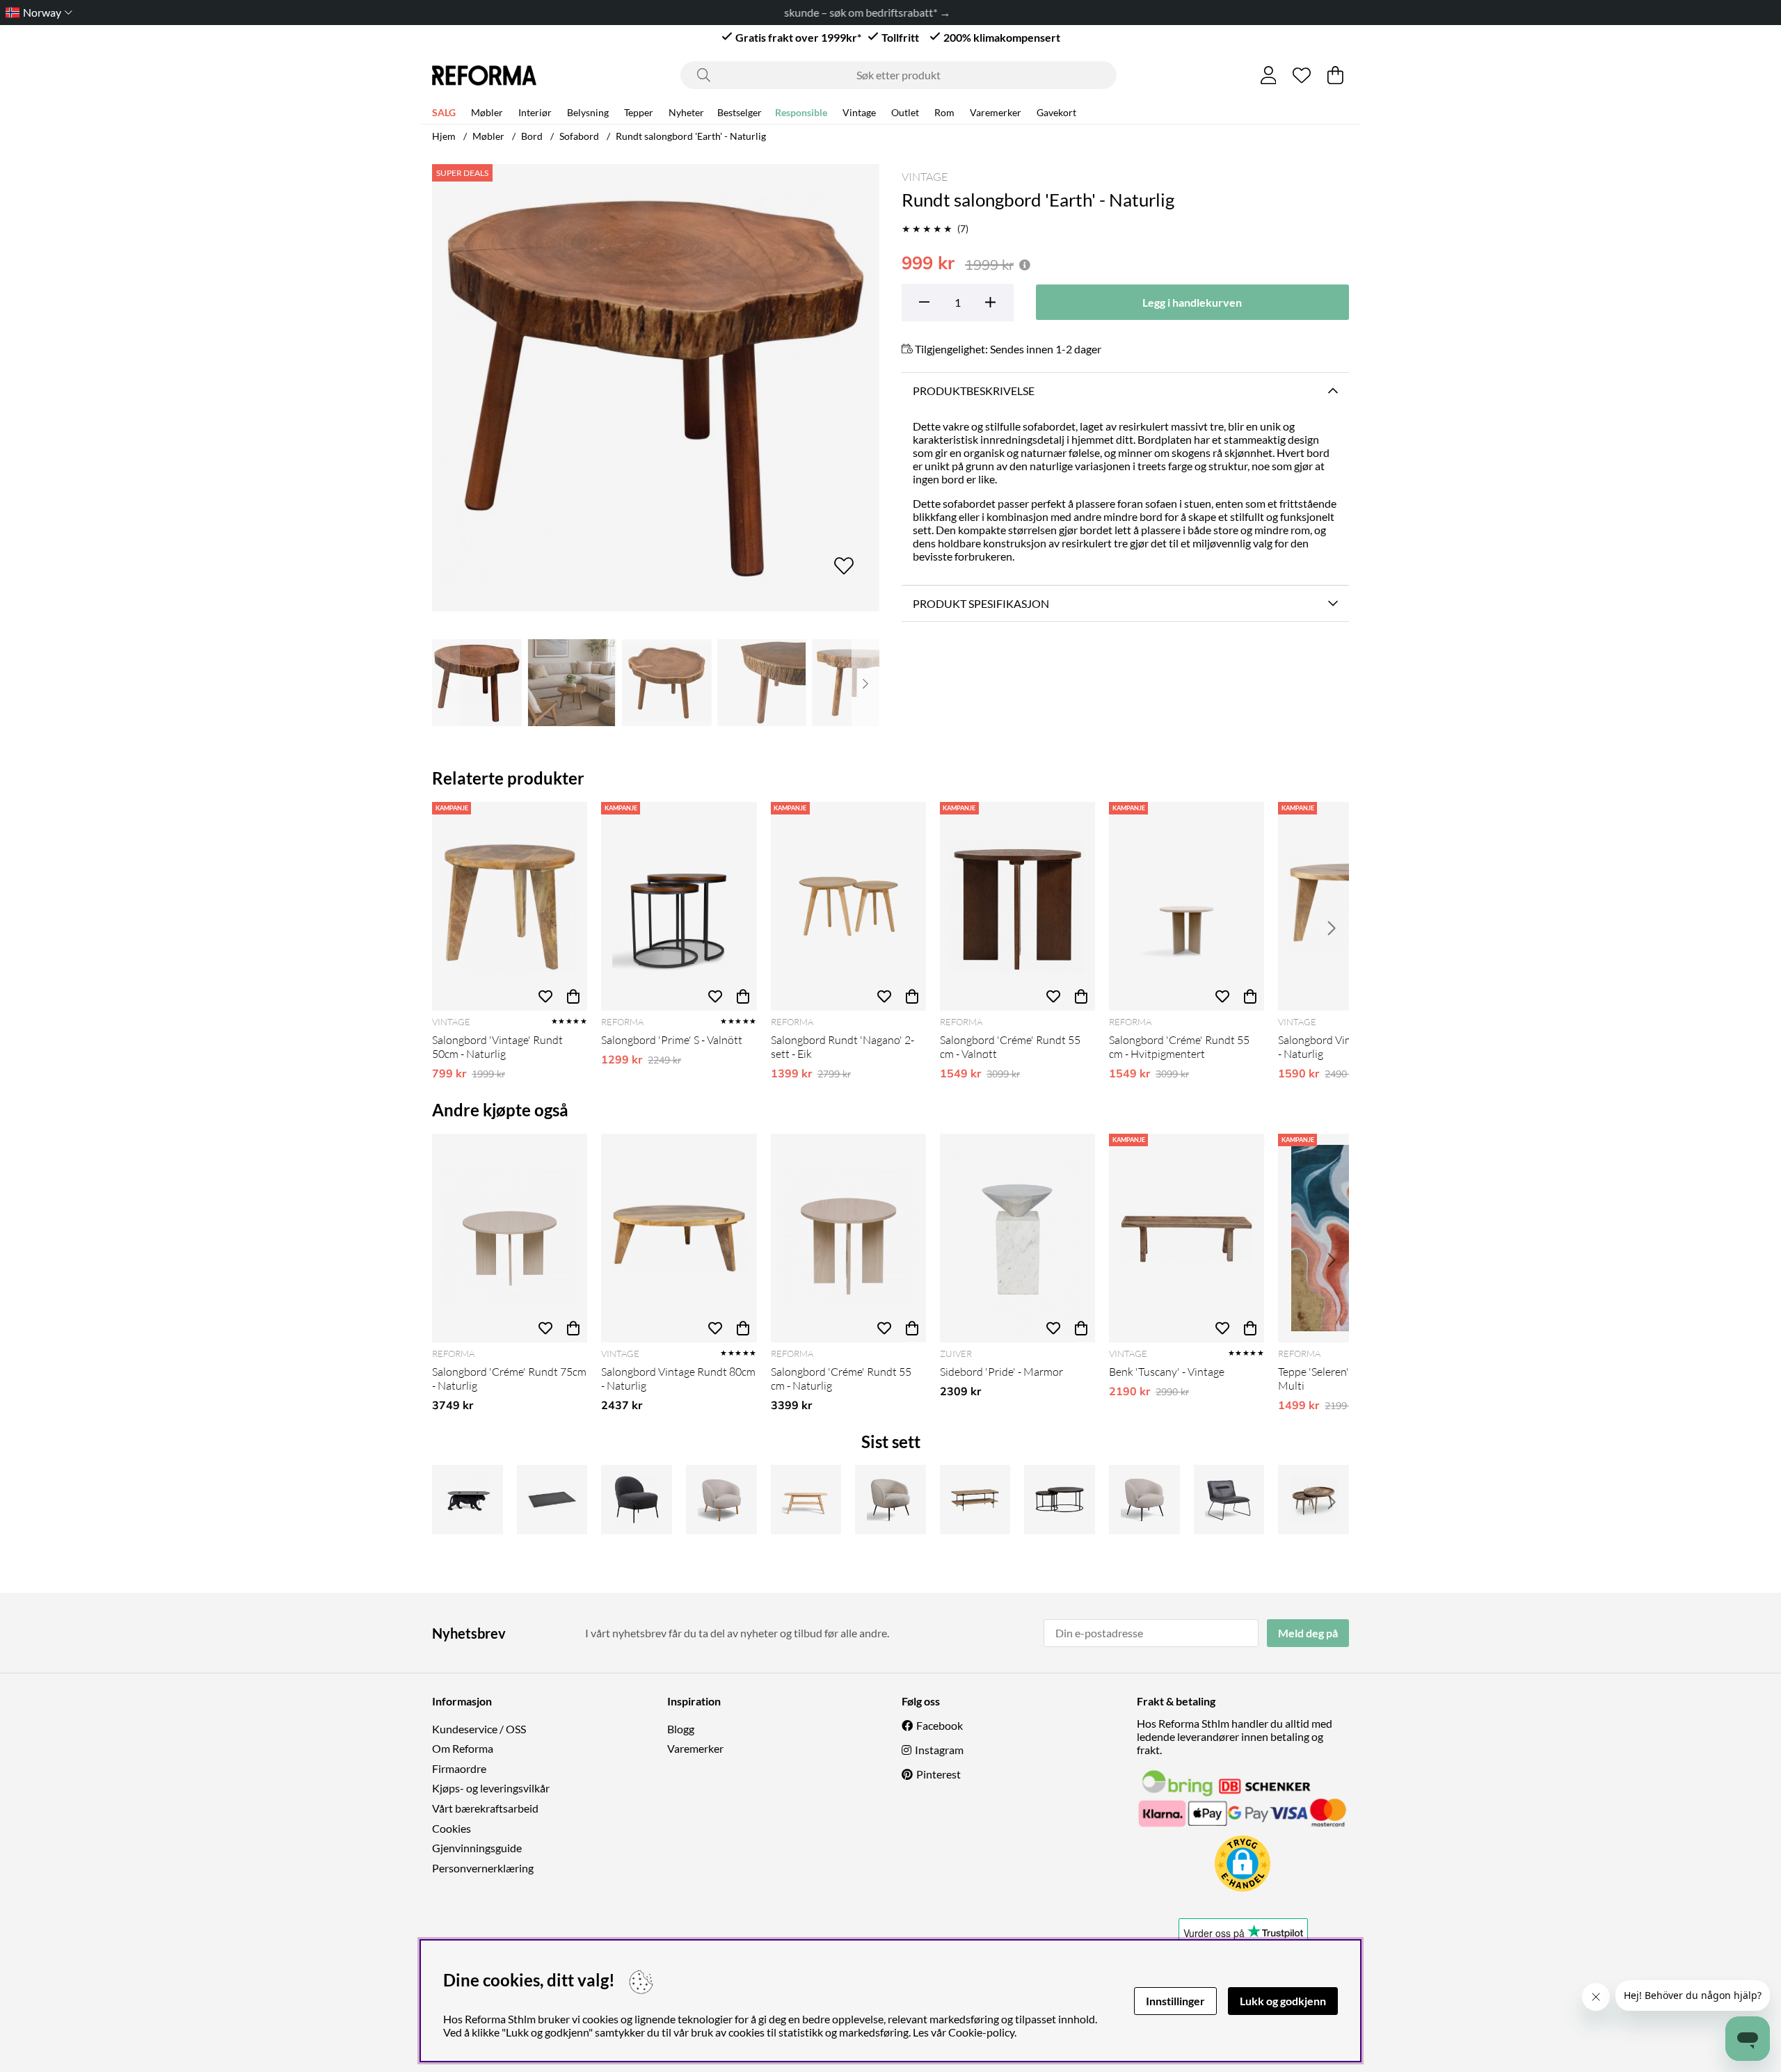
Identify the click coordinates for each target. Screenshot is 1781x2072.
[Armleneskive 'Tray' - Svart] (552, 1500)
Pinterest (939, 1774)
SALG (444, 112)
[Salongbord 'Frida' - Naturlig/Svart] (975, 1500)
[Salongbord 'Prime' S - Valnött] (679, 906)
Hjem (444, 136)
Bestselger (740, 112)
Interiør (535, 112)
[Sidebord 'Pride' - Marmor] (1017, 1238)
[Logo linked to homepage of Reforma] (484, 75)
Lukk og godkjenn (1283, 2001)
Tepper (639, 112)
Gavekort (1056, 112)
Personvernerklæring (483, 1868)
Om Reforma (463, 1748)
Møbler (487, 112)
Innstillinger (1175, 2001)
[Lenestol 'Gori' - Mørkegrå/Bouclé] (637, 1500)
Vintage (859, 112)
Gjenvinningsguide (477, 1848)
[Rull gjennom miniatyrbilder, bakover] (446, 683)
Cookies (452, 1828)
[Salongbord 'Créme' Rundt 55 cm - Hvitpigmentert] (1187, 906)
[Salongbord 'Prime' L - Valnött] (1060, 1500)
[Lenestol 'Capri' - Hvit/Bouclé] (890, 1500)
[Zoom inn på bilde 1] (656, 388)
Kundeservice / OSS (479, 1729)
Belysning (588, 112)
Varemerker (996, 112)
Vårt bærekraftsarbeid (485, 1808)
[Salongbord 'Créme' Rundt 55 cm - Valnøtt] (1017, 906)
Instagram (939, 1750)
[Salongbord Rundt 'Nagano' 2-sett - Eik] (848, 906)
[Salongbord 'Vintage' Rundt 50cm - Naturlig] (510, 906)
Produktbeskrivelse (974, 391)
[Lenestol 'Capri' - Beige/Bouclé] (1144, 1500)
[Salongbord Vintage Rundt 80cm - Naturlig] (679, 1238)
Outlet (905, 112)
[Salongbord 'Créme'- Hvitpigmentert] (806, 1500)
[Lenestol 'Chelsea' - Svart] (1229, 1500)
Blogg (681, 1729)
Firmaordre (459, 1768)
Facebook (940, 1725)
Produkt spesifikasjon (981, 603)
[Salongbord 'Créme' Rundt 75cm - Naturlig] (510, 1238)
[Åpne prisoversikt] (1025, 265)
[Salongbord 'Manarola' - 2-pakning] (1313, 1500)
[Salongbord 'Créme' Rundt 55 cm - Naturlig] (848, 1238)
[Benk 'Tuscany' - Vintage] (1187, 1238)
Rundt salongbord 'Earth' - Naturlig (691, 136)
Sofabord (579, 136)
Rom (944, 112)
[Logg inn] (1269, 75)
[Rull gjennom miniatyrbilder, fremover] (865, 683)
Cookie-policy (981, 2032)
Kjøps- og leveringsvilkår (491, 1788)
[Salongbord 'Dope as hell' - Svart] (468, 1500)
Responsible (801, 112)
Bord (532, 136)
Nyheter (686, 112)
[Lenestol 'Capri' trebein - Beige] (721, 1500)
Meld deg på (1308, 1633)
